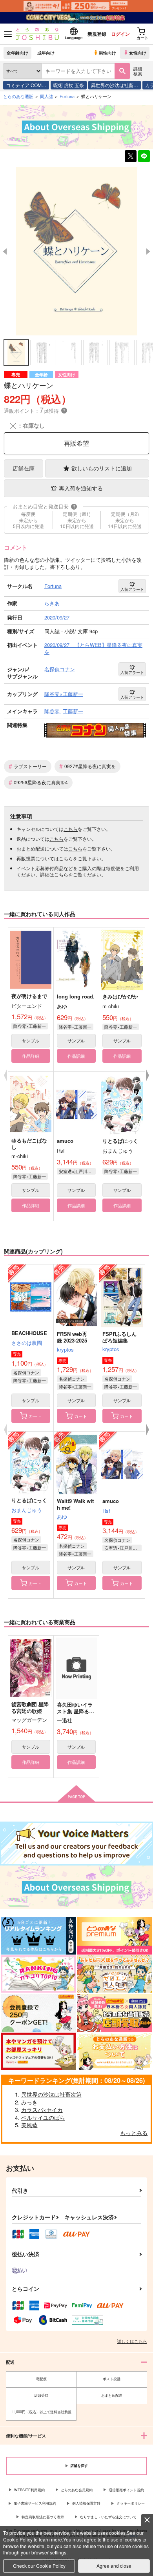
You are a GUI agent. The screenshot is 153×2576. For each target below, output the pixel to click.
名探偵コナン (26, 1372)
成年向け (46, 53)
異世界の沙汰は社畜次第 (51, 2094)
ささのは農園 (27, 1343)
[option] (76, 251)
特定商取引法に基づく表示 (43, 2517)
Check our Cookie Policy (39, 2566)
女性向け (138, 53)
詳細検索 (138, 71)
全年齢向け (17, 53)
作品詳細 (31, 1056)
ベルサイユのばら (43, 2117)
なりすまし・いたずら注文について (108, 2517)
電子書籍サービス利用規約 (35, 2503)
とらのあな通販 (18, 96)
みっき (29, 2102)
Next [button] (148, 251)
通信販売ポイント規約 (126, 2490)
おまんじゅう (27, 1510)
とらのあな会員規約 (77, 2490)
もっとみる (134, 2133)
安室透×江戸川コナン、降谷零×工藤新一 (77, 1171)
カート (35, 1416)
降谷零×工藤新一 (30, 1026)
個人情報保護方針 (86, 2503)
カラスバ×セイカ (42, 2110)
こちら (71, 829)
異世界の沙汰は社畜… (115, 85)
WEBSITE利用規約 (29, 2490)
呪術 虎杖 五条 (69, 85)
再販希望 (76, 443)
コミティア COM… (26, 85)
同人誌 (46, 96)
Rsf (106, 1511)
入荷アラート (132, 589)
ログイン (120, 34)
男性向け (107, 53)
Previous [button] (5, 251)
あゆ (62, 1517)
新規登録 (97, 34)
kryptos (65, 1349)
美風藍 (29, 2125)
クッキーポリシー (131, 2503)
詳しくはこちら (132, 2341)
